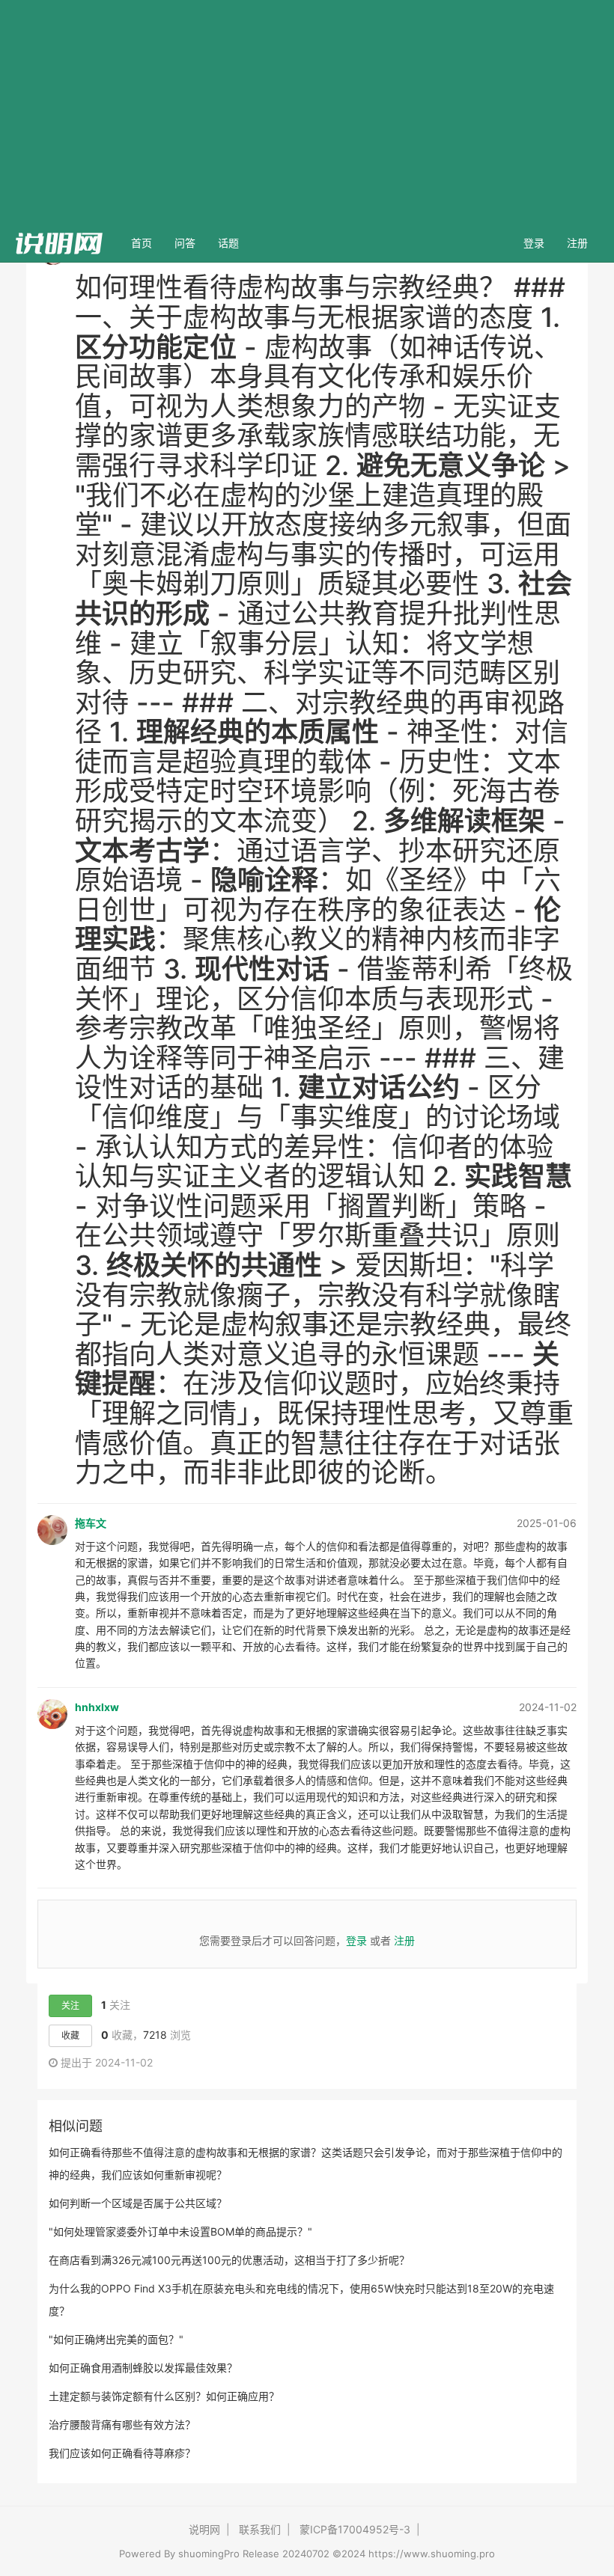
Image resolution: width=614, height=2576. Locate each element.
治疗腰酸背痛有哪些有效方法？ (122, 2424)
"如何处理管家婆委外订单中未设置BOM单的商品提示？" (180, 2231)
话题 (228, 243)
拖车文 (91, 1523)
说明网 (204, 2529)
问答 (185, 243)
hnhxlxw (97, 1707)
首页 (147, 242)
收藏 (70, 2035)
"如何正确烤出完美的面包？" (116, 2339)
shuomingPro (209, 2554)
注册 (577, 243)
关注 (70, 2006)
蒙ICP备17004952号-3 (355, 2529)
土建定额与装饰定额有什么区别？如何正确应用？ (164, 2396)
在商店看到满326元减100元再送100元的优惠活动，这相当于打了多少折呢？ (229, 2260)
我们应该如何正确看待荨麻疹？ (122, 2453)
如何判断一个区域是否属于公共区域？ (138, 2203)
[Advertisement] (307, 112)
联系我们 (260, 2529)
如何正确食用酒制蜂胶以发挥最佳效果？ (143, 2368)
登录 (534, 243)
